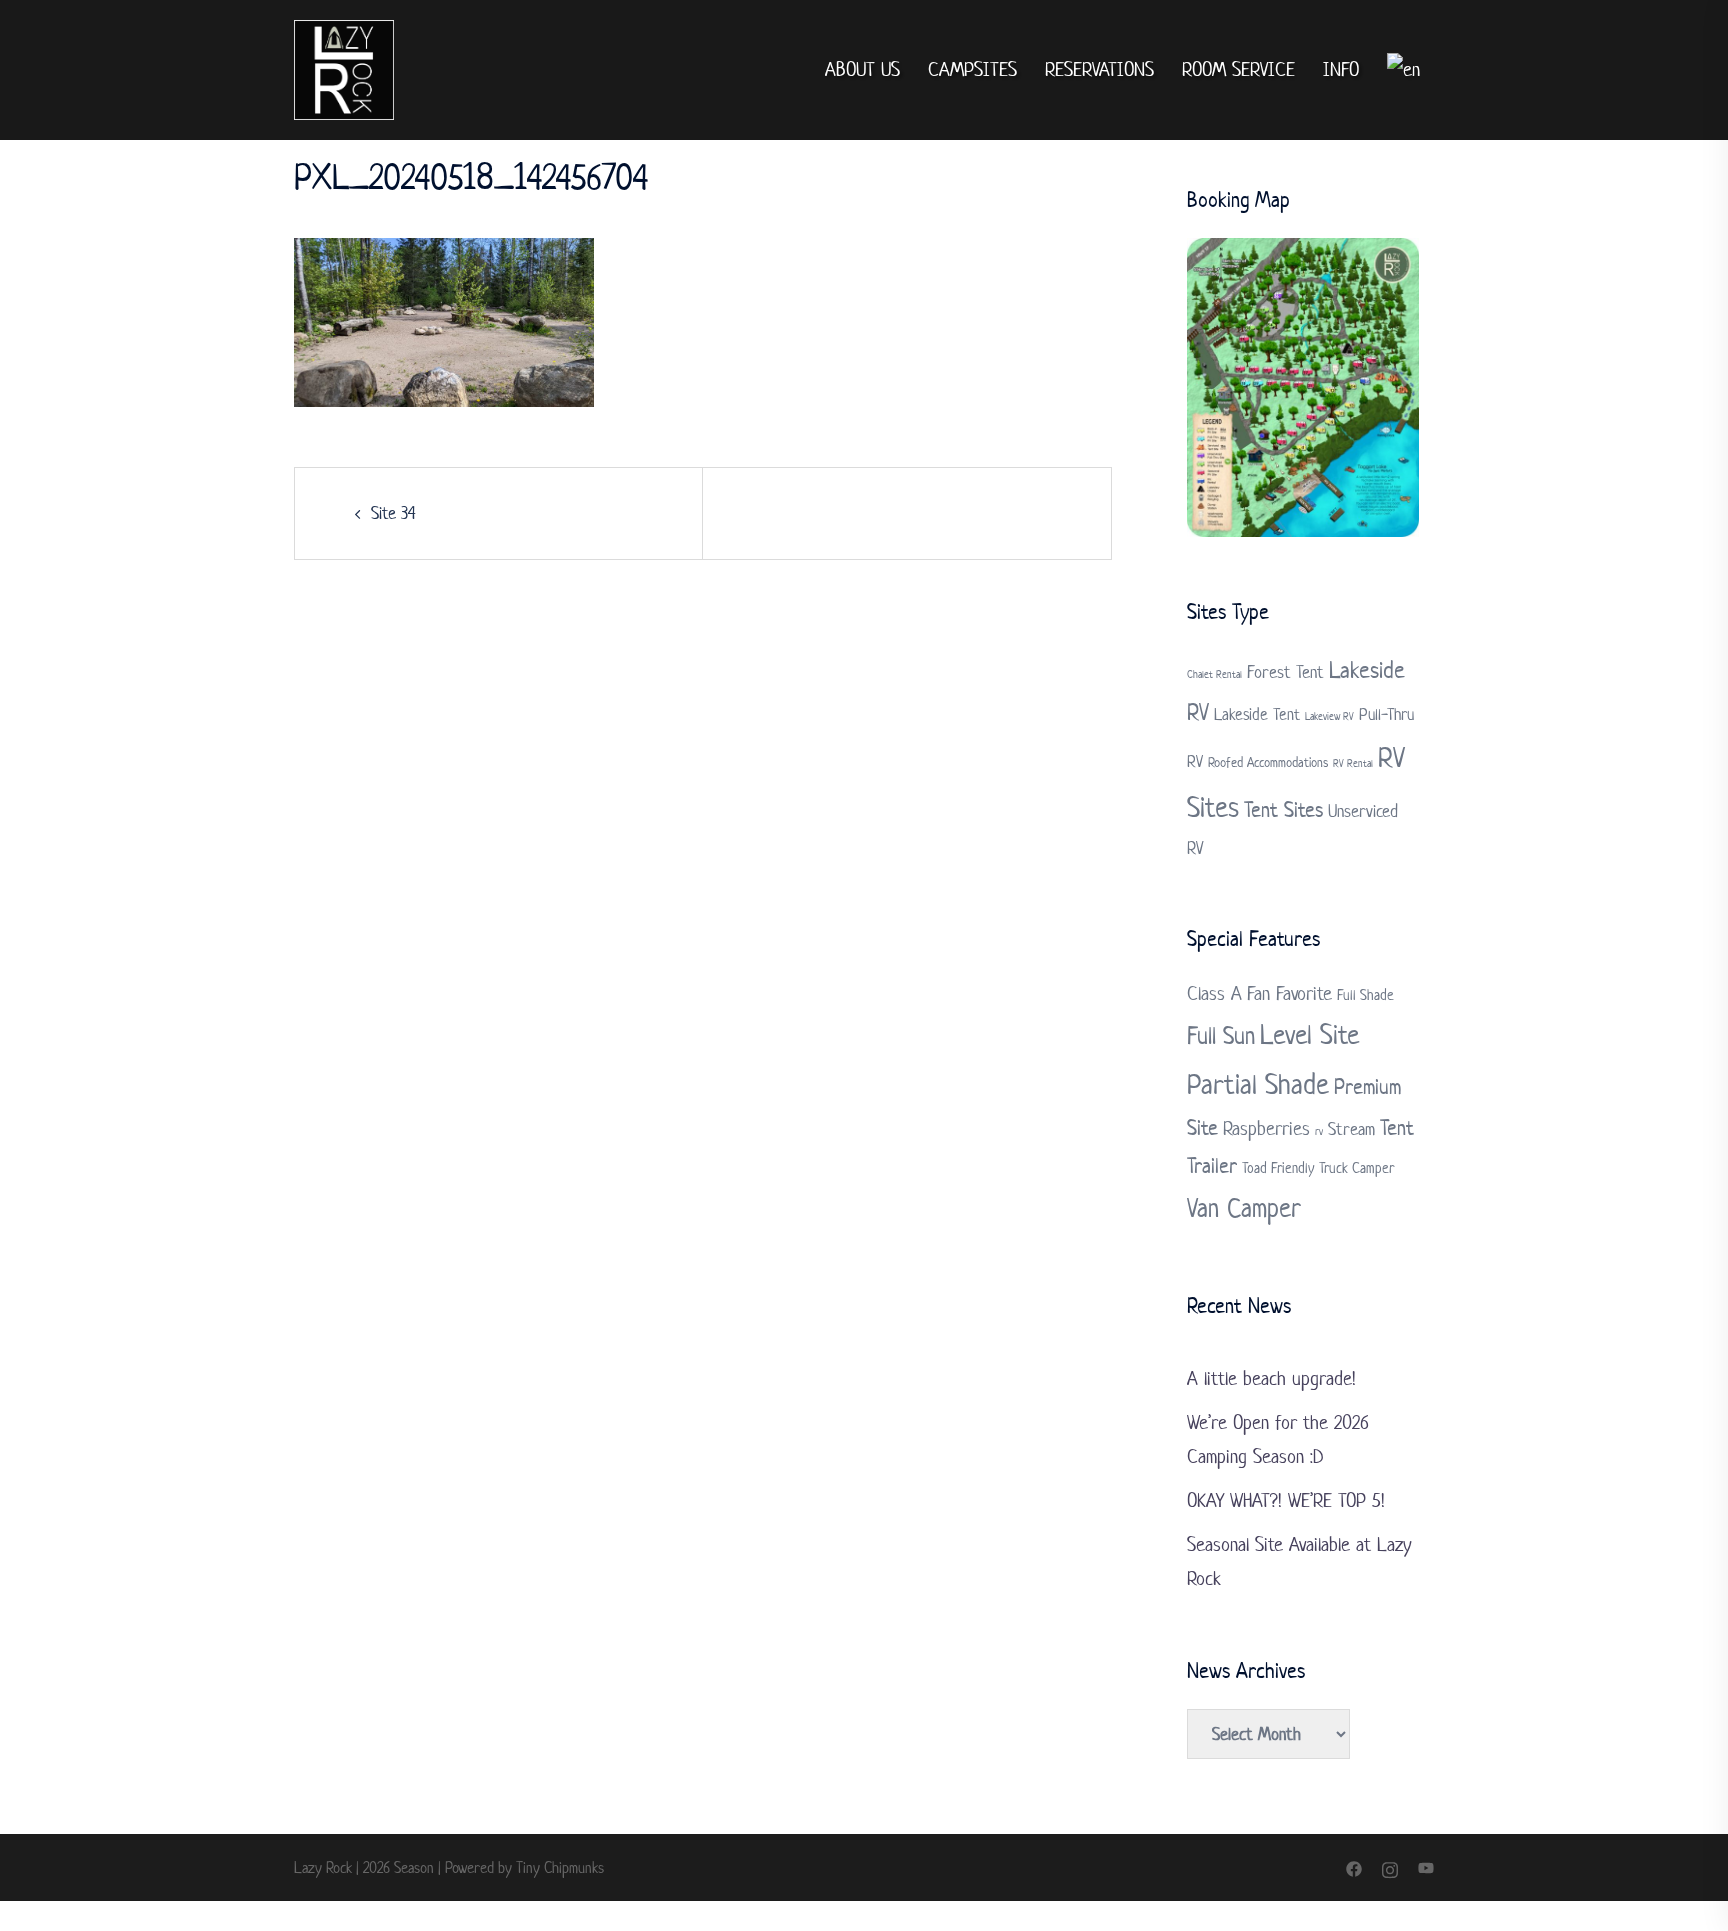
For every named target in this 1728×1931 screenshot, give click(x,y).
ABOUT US (862, 69)
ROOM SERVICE (1238, 69)
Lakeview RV (1329, 716)
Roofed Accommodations (1268, 762)
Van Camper (1244, 1207)
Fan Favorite (1289, 993)
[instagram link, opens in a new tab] (1390, 1867)
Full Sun (1221, 1035)
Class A (1214, 993)
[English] (1403, 70)
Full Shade (1365, 994)
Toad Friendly (1278, 1167)
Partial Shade (1258, 1084)
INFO (1341, 69)
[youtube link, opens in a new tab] (1426, 1867)
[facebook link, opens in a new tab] (1354, 1867)
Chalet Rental (1214, 674)
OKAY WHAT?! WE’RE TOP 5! (1286, 1500)
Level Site (1309, 1034)
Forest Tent (1285, 672)
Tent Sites (1283, 809)
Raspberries (1266, 1128)
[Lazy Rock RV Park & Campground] (344, 69)
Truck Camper (1356, 1167)
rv (1319, 1131)
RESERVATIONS (1099, 69)
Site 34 (393, 513)
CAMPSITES (972, 69)
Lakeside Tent (1257, 714)
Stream (1351, 1129)
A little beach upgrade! (1271, 1378)
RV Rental (1353, 763)
